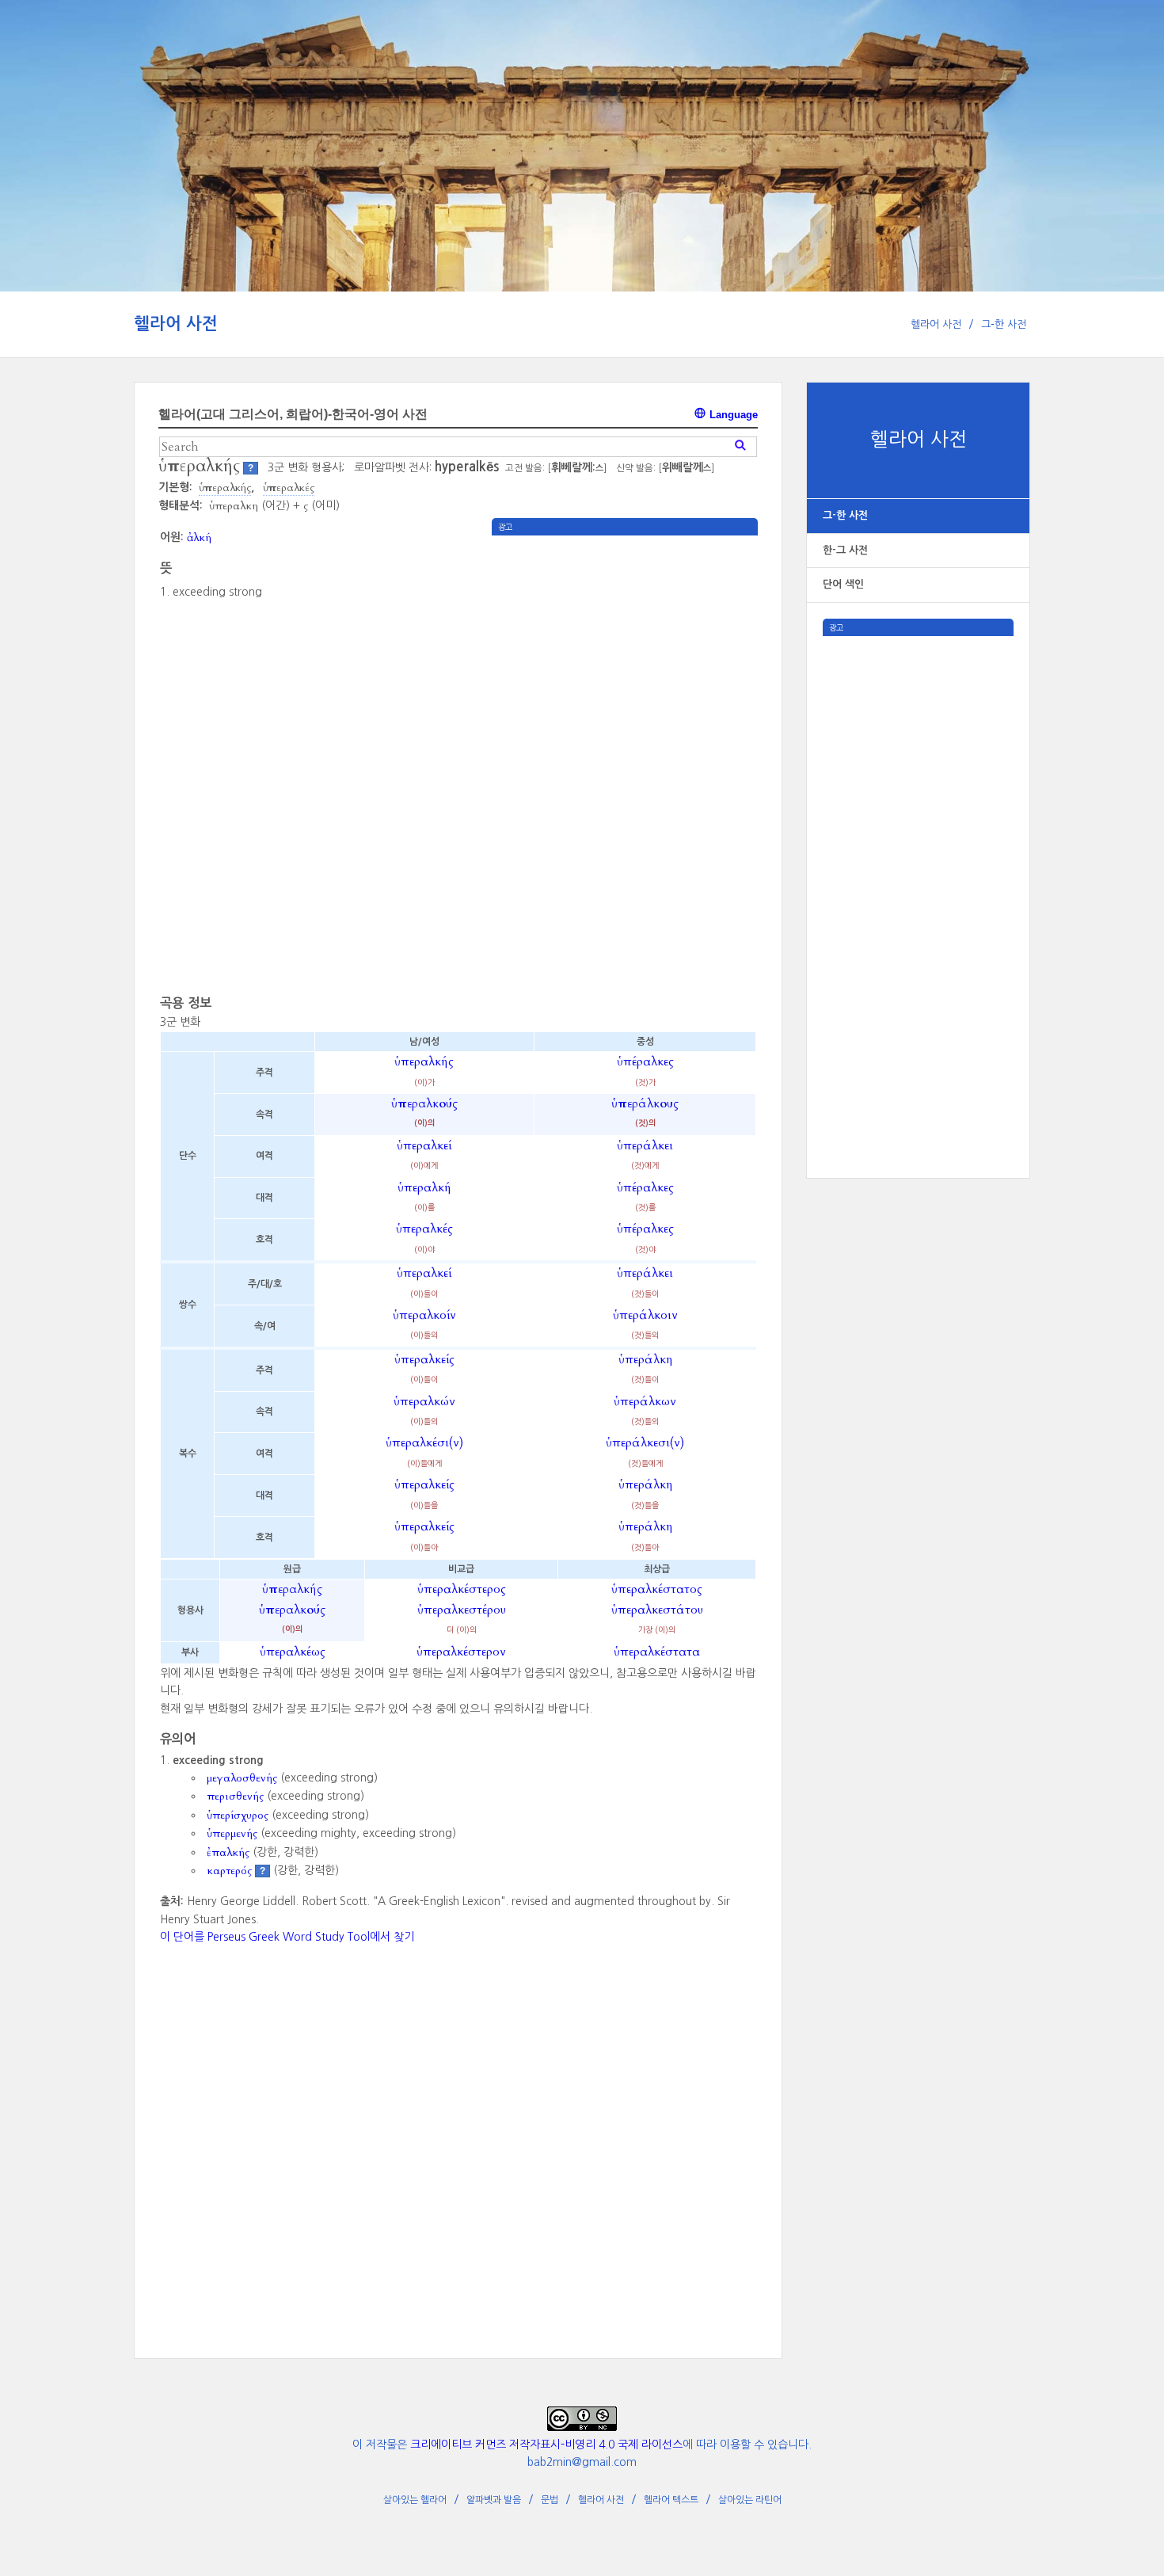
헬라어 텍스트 (671, 2500)
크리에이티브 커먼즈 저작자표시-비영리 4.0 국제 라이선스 (546, 2445)
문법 (550, 2500)
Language (732, 415)
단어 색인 (843, 584)
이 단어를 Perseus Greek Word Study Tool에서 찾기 (287, 1937)
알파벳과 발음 (494, 2500)
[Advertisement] (918, 874)
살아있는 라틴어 (750, 2500)
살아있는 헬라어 (415, 2500)
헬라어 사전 (176, 324)
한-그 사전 (845, 550)
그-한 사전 (1004, 324)
